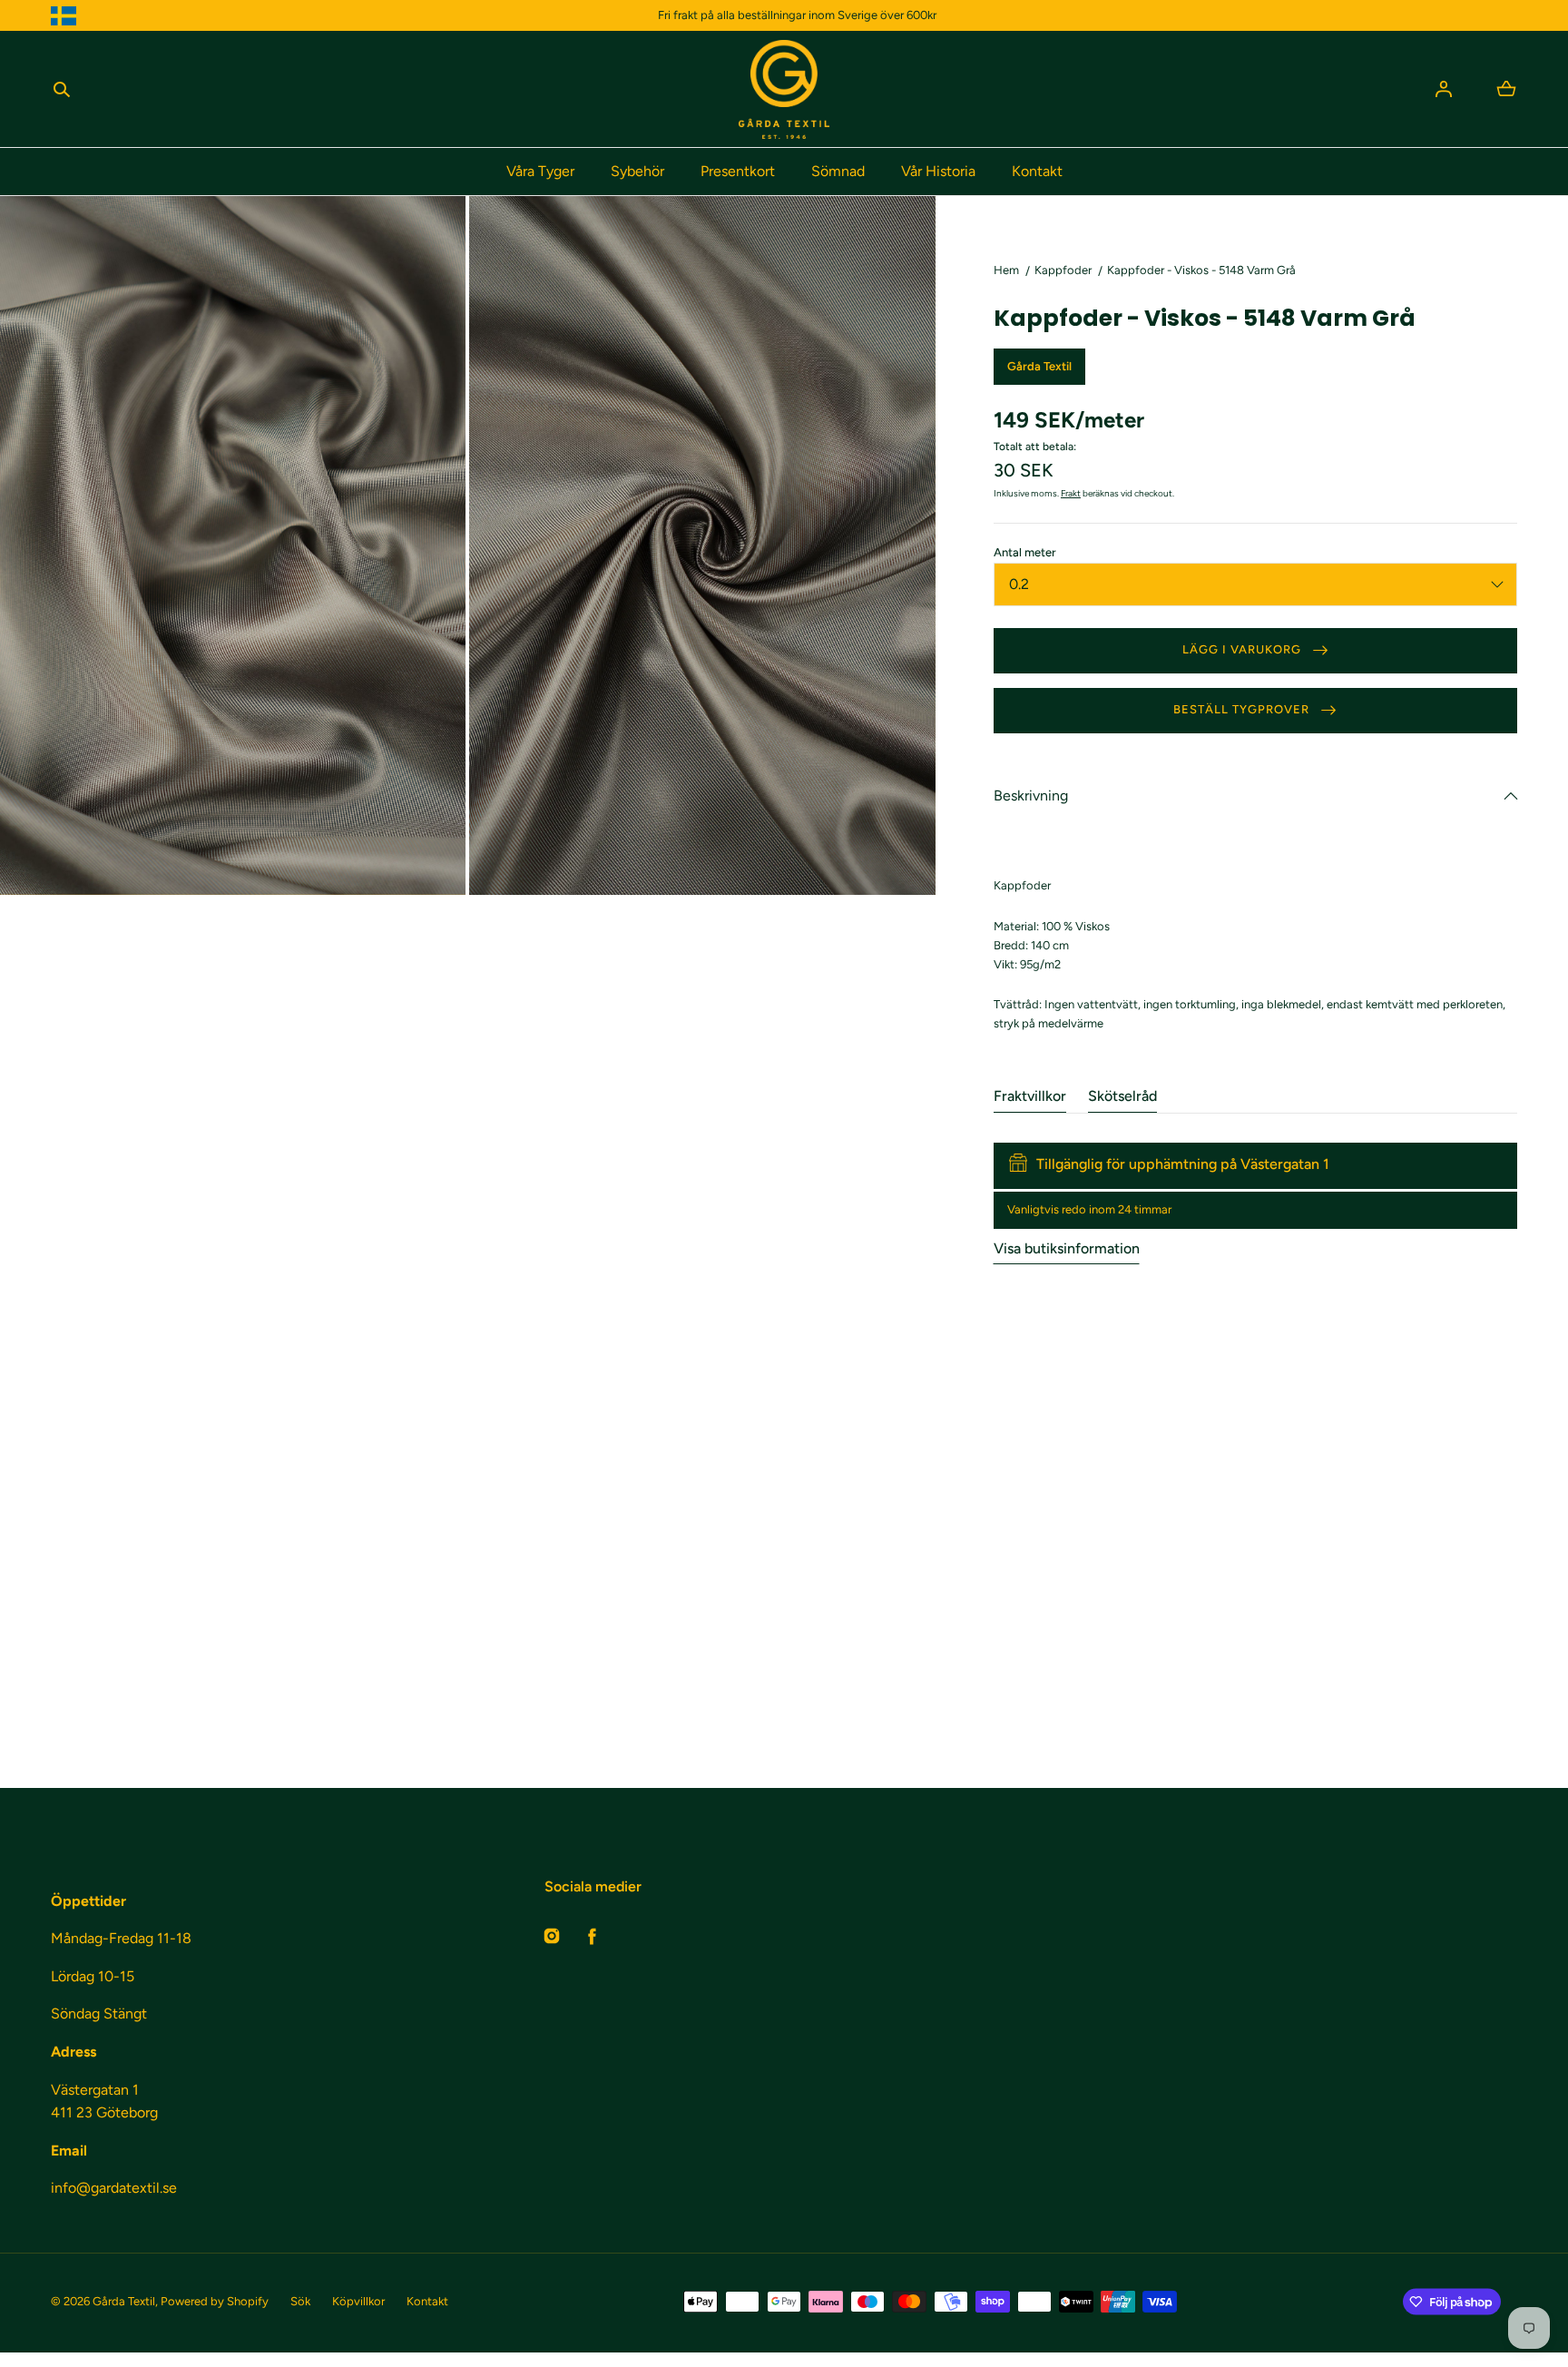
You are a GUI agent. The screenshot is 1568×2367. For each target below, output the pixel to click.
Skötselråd (1122, 1096)
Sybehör (637, 171)
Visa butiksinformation (1067, 1248)
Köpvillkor (358, 2301)
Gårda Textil (124, 2301)
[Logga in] (1444, 89)
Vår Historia (938, 171)
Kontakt (1037, 171)
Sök (300, 2301)
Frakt (1071, 493)
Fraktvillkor (1030, 1096)
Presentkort (738, 171)
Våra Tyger (540, 171)
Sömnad (838, 171)
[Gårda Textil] (784, 89)
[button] (62, 89)
